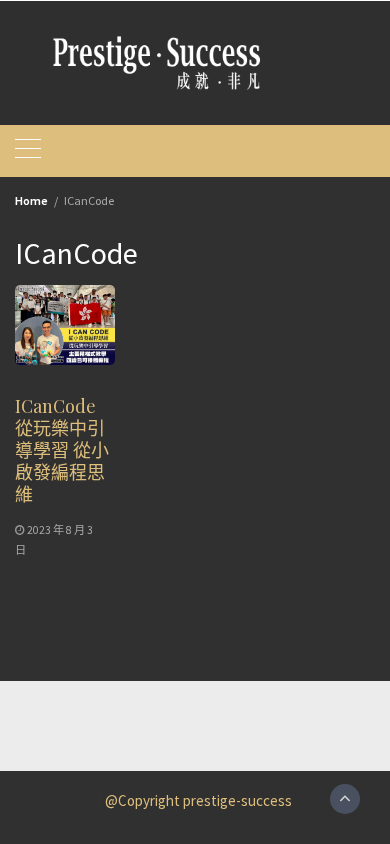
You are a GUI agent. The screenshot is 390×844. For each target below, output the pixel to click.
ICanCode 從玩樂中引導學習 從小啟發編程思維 (62, 450)
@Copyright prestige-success (198, 800)
